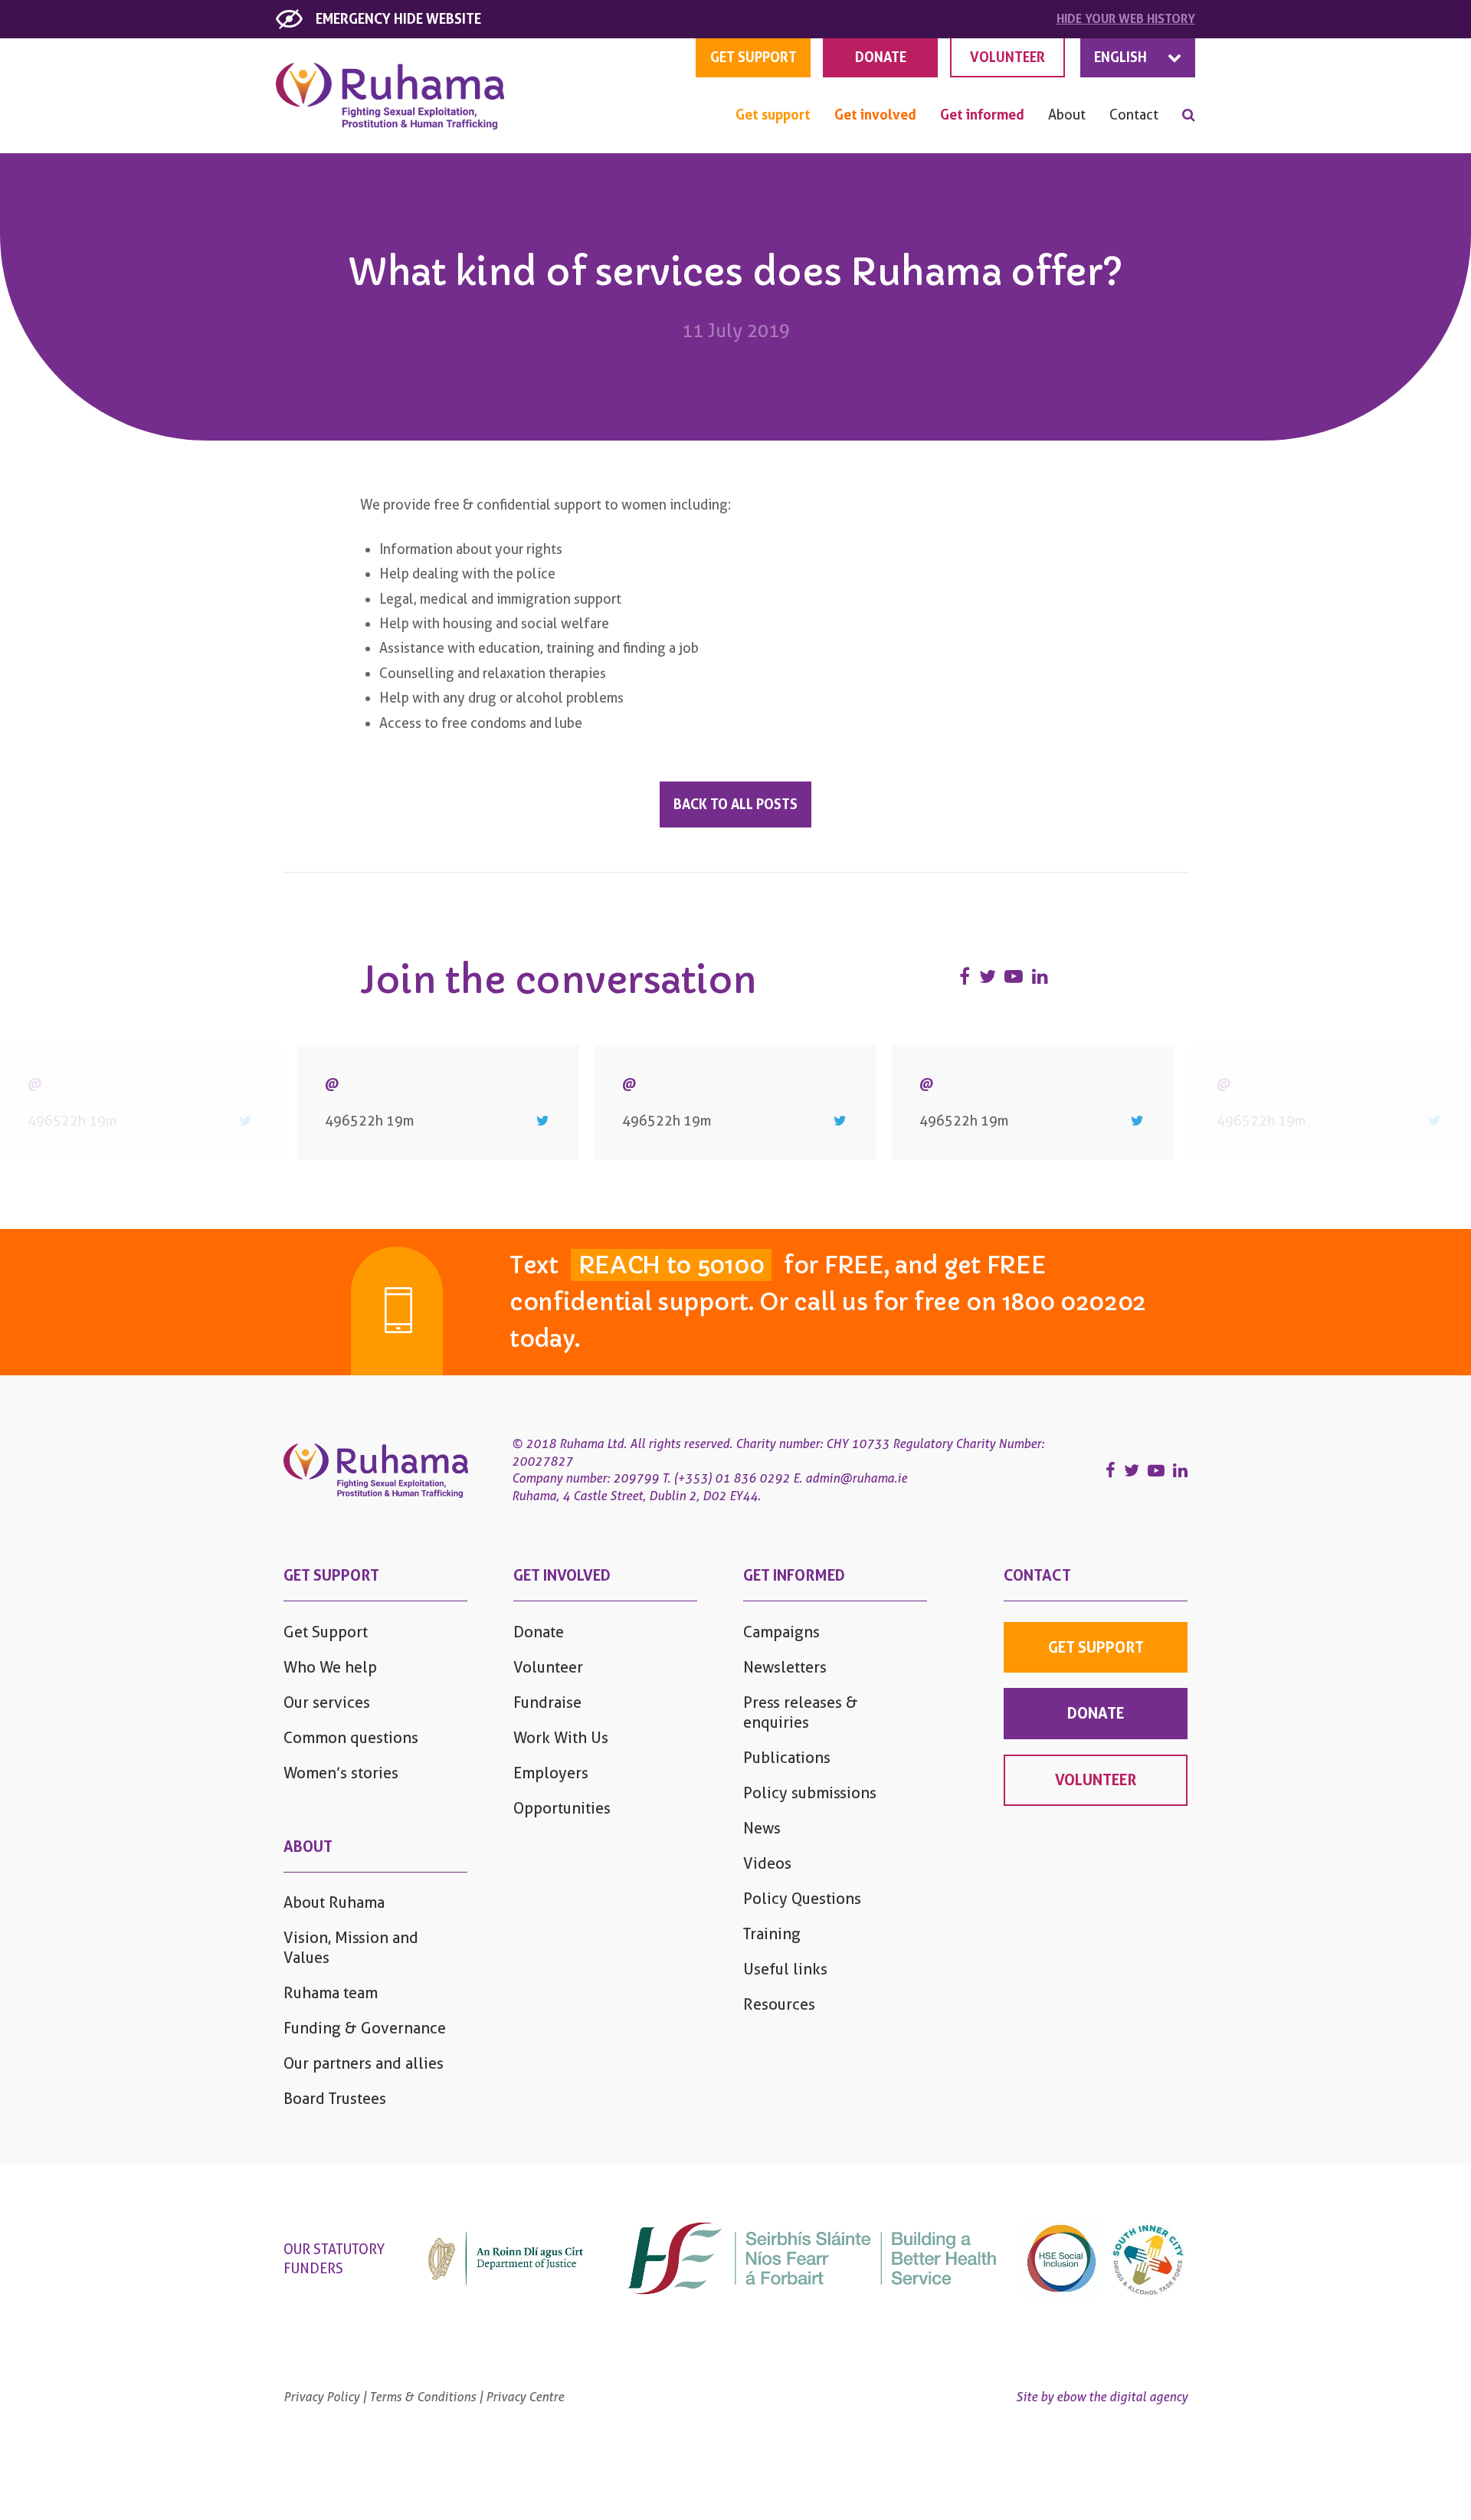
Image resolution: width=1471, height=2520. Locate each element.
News (762, 1828)
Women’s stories (341, 1773)
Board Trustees (335, 2099)
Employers (551, 1773)
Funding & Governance (365, 2028)
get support (754, 57)
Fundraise (547, 1702)
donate (1096, 1713)
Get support (773, 115)
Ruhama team (331, 1993)
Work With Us (561, 1738)
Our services (327, 1702)
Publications (787, 1758)
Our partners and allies (364, 2063)
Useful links (785, 1969)
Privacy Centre (525, 2397)
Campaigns (781, 1632)
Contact (1134, 115)
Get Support (326, 1632)
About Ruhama (334, 1902)
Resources (779, 2004)
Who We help (330, 1667)
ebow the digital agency (1122, 2397)
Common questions (351, 1738)
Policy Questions (802, 1899)
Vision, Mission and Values (351, 1948)
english (1120, 57)
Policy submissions (810, 1793)
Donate (539, 1632)
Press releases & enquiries (801, 1712)
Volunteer (548, 1667)
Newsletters (785, 1667)
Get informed (982, 115)
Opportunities (562, 1808)
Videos (767, 1863)
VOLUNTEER (1007, 57)
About (1067, 115)
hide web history (1126, 19)
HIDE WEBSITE (398, 19)
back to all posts (735, 804)
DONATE (881, 57)
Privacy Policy (321, 2397)
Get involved (875, 115)
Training (772, 1934)
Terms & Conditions (423, 2397)
